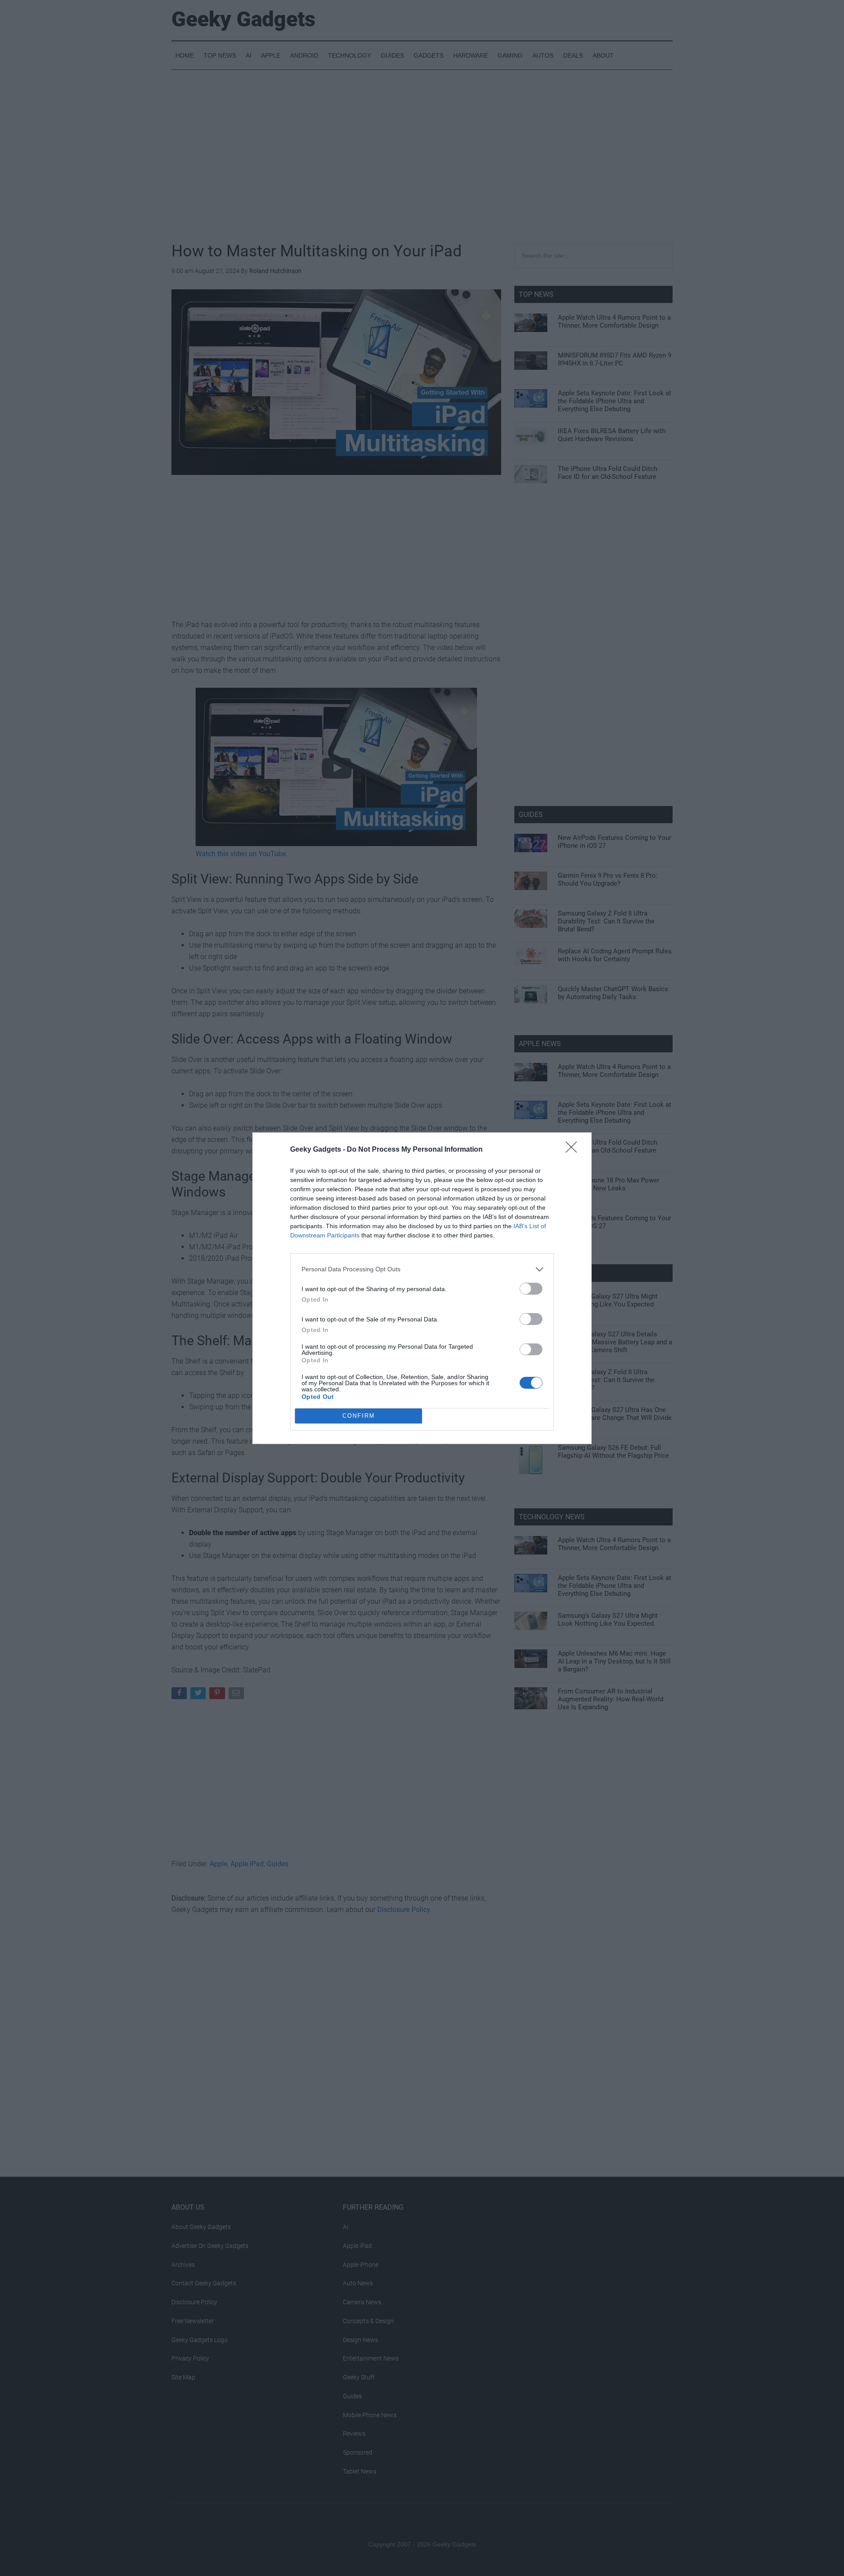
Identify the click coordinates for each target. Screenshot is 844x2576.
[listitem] (422, 1269)
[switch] (531, 1289)
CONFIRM (359, 1416)
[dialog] (422, 1288)
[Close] (574, 1150)
